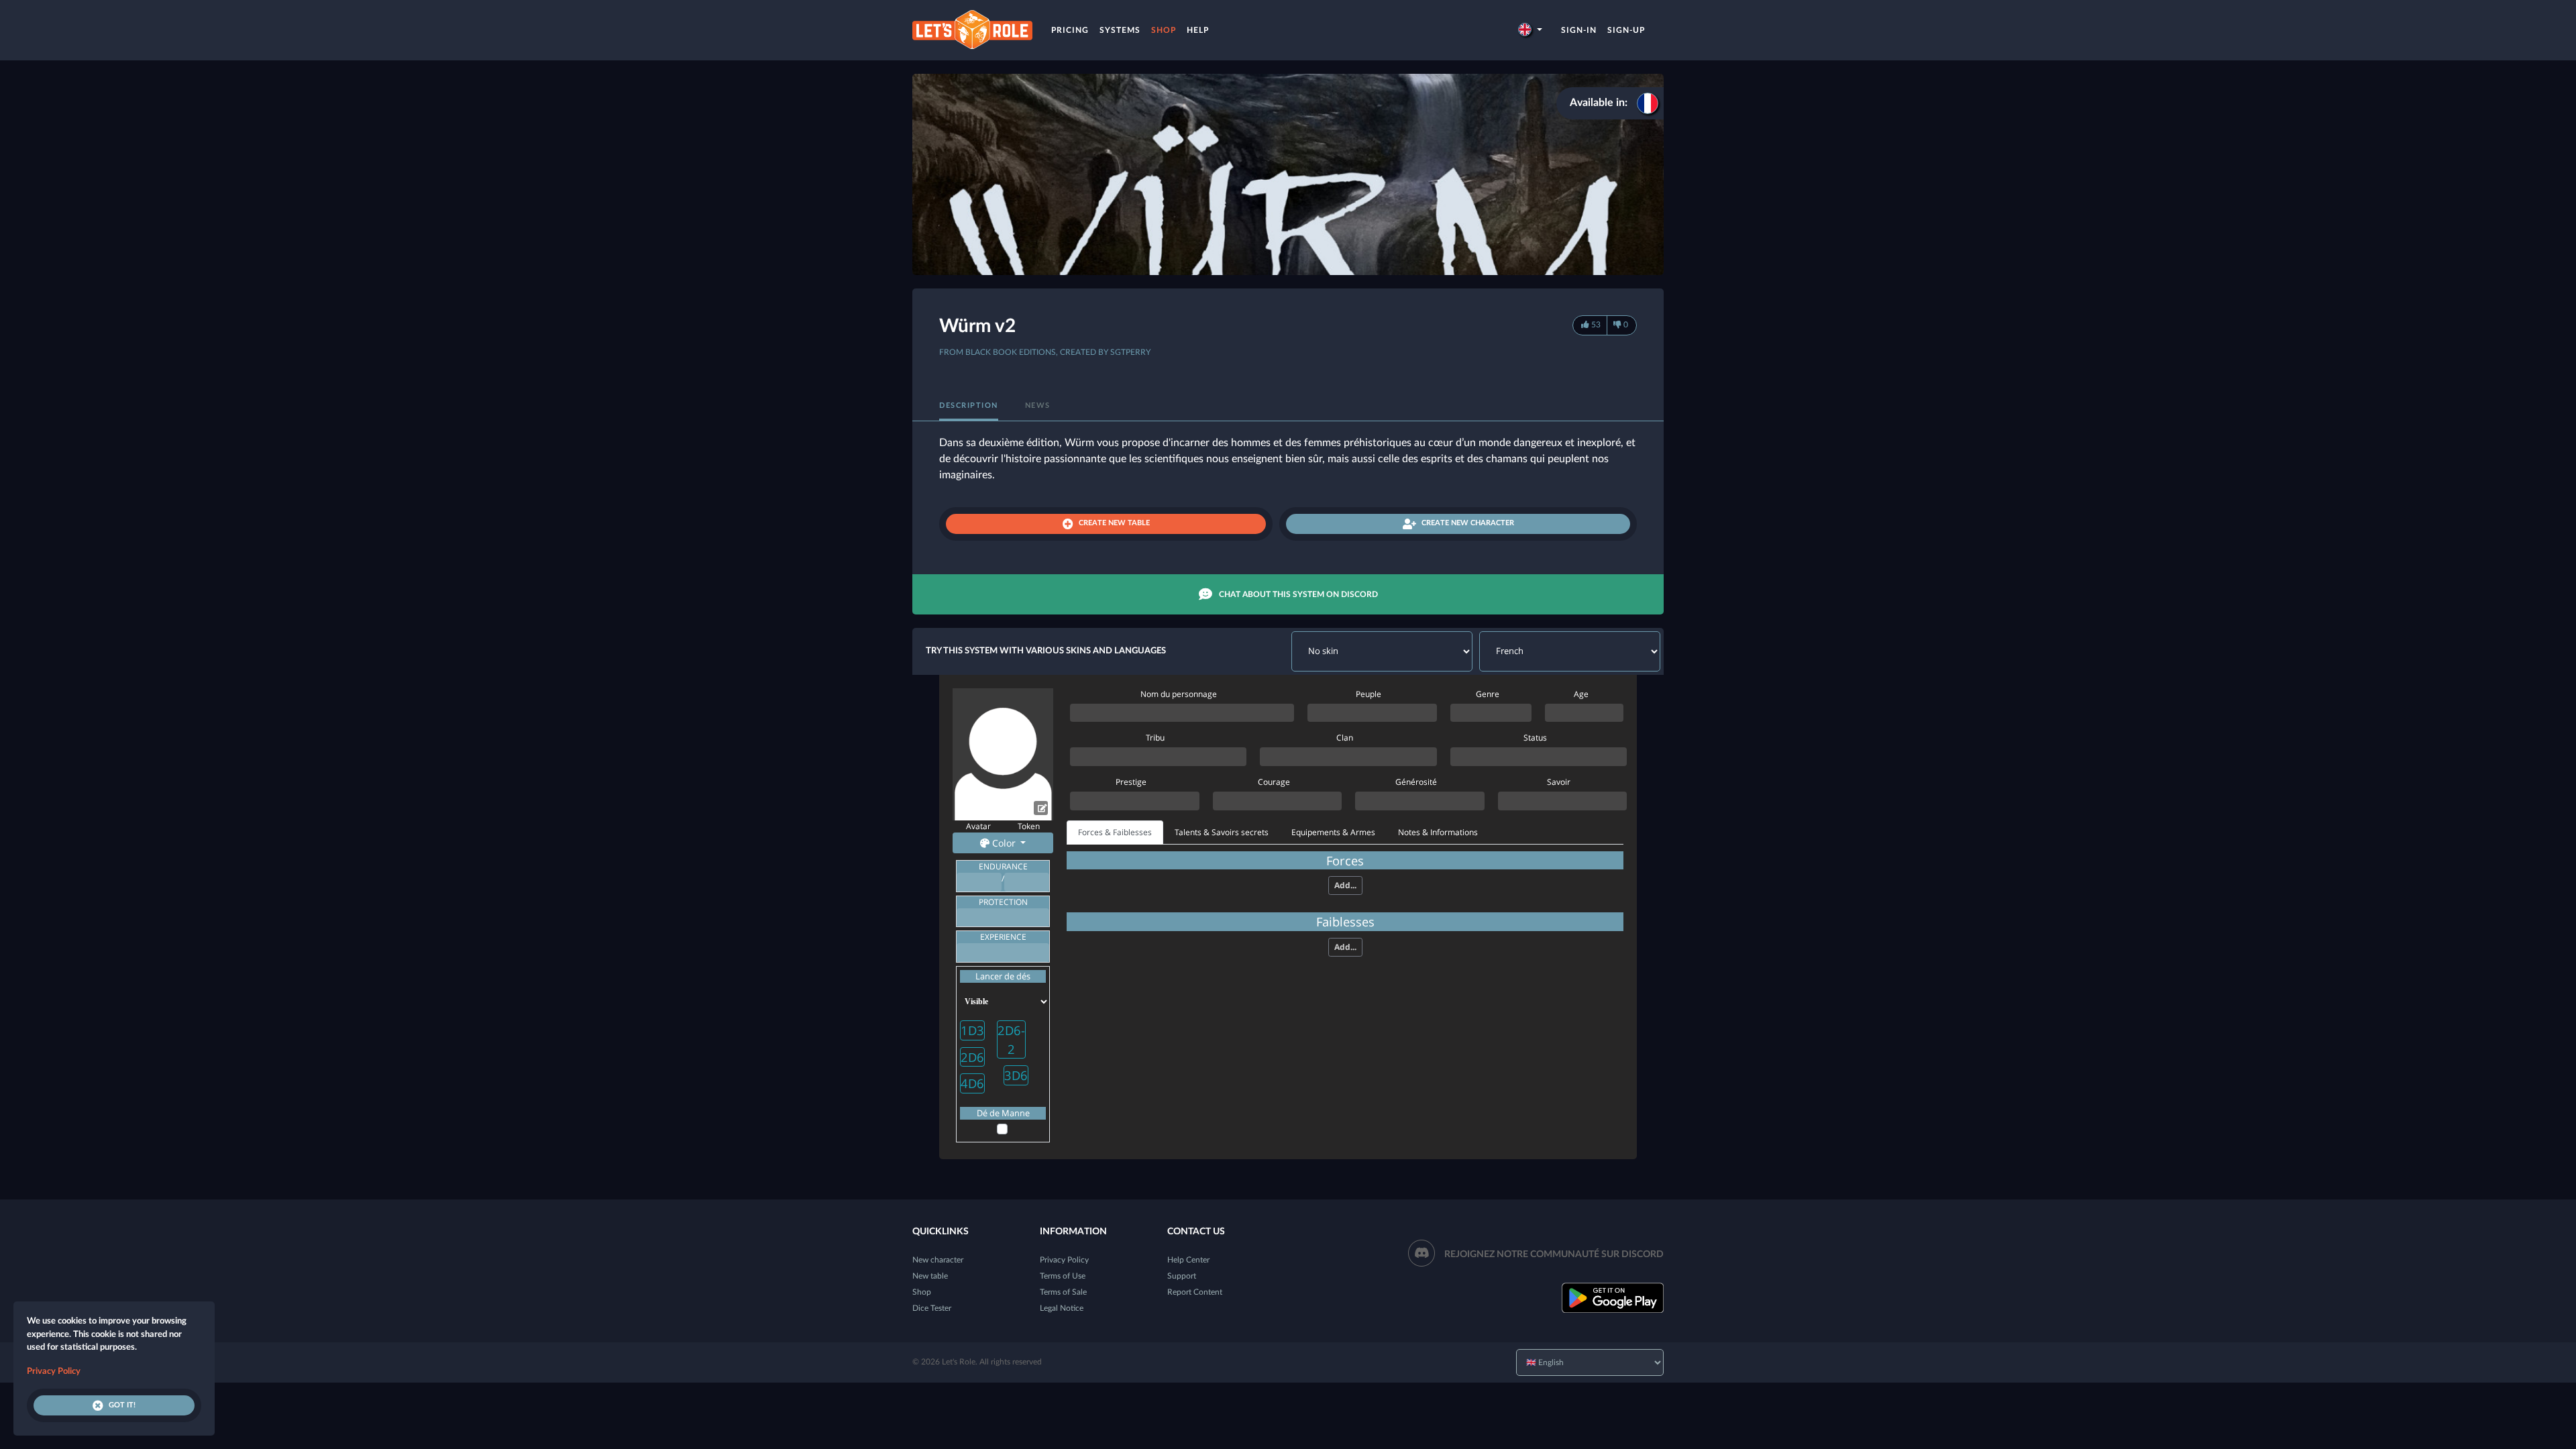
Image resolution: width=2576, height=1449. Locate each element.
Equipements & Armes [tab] (1333, 832)
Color (1004, 843)
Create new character (1468, 523)
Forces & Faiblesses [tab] (1115, 832)
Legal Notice (1062, 1308)
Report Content (1195, 1292)
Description (969, 406)
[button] (1530, 30)
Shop (1164, 30)
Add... (1345, 885)
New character (938, 1260)
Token (1029, 826)
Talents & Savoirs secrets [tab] (1222, 832)
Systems (1120, 30)
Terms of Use (1063, 1276)
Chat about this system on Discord (1298, 594)
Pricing (1070, 30)
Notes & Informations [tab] (1438, 832)
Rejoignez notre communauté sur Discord (1554, 1254)
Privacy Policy (1064, 1260)
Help (1198, 30)
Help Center (1188, 1260)
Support (1182, 1276)
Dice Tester (932, 1308)
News (1038, 406)
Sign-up (1626, 30)
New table (930, 1276)
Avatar (978, 826)
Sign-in (1579, 30)
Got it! (122, 1405)
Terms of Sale (1063, 1292)
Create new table (1114, 523)
